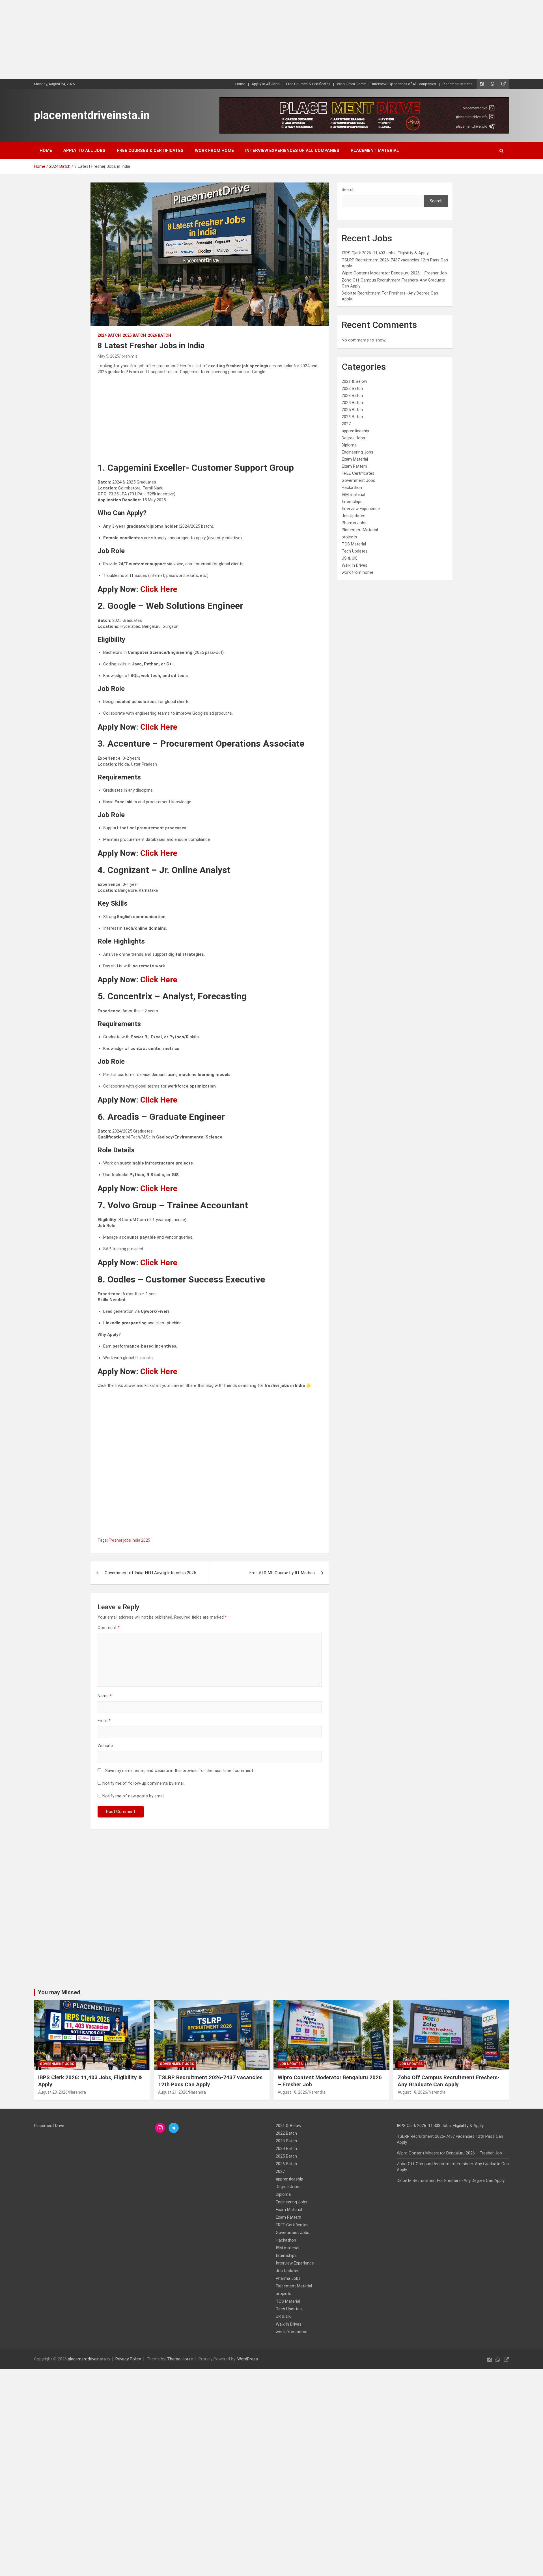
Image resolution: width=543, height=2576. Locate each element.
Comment (109, 1628)
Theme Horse (180, 2359)
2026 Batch (160, 335)
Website (105, 1746)
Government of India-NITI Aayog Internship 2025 (150, 1573)
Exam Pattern (354, 466)
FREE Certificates (358, 473)
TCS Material (354, 544)
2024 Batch (109, 335)
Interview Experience (361, 509)
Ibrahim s (129, 356)
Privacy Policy (128, 2359)
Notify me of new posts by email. (134, 1796)
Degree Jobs (353, 438)
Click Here (159, 589)
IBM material (353, 495)
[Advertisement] (170, 40)
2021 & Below (354, 381)
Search (348, 190)
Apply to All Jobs (266, 84)
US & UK (349, 558)
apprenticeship (355, 431)
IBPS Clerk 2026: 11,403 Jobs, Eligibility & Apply (385, 253)
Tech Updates (355, 551)
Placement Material (458, 84)
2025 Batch (134, 335)
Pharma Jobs (354, 523)
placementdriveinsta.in (92, 115)
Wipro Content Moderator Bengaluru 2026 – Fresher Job (394, 273)
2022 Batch (352, 388)
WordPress (248, 2359)
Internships (352, 502)
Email (104, 1721)
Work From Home (351, 84)
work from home (357, 572)
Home (240, 84)
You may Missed (59, 1992)
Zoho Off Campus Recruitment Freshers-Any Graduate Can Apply (449, 2081)
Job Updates (354, 516)
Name (105, 1696)
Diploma (349, 445)
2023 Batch (352, 396)
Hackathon (352, 487)
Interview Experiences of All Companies (404, 84)
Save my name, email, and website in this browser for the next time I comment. (180, 1771)
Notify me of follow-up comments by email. (144, 1783)
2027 (346, 424)
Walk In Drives (355, 565)
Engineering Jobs (357, 452)
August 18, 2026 (292, 2092)
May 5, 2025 (108, 356)
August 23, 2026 (53, 2092)
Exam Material (355, 459)
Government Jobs (358, 480)
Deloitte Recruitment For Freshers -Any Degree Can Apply (451, 2180)
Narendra (78, 2092)
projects (349, 537)
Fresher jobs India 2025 (129, 1540)
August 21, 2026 (173, 2092)
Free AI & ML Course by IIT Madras (282, 1573)
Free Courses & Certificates (308, 84)
